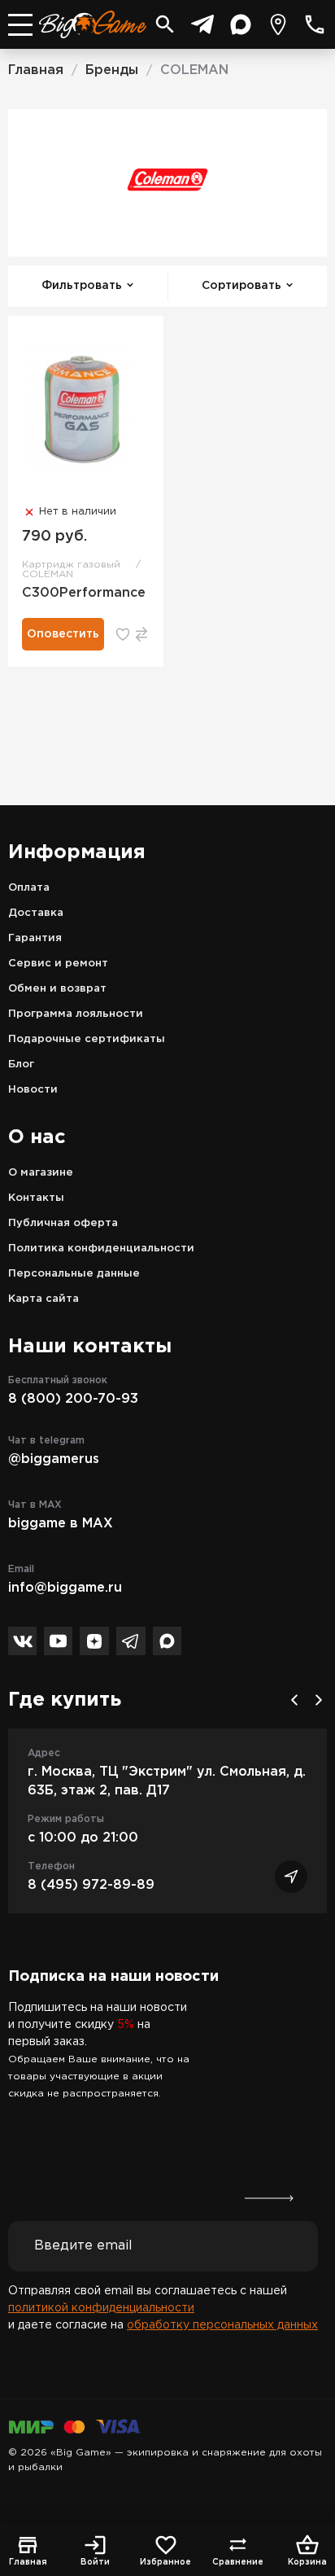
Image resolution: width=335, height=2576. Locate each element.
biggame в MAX (61, 1524)
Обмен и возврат (57, 989)
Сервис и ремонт (58, 964)
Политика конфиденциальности (101, 1249)
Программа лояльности (76, 1014)
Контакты (36, 1198)
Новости (33, 1090)
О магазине (41, 1173)
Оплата (29, 888)
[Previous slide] (294, 1700)
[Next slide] (319, 1700)
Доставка (36, 913)
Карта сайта (44, 1299)
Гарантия (35, 938)
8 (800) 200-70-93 (73, 1399)
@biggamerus (54, 1459)
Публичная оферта (63, 1223)
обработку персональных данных (222, 2325)
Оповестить (63, 634)
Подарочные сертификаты (87, 1039)
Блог (21, 1065)
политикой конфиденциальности (101, 2308)
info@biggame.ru (65, 1588)
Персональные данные (74, 1274)
